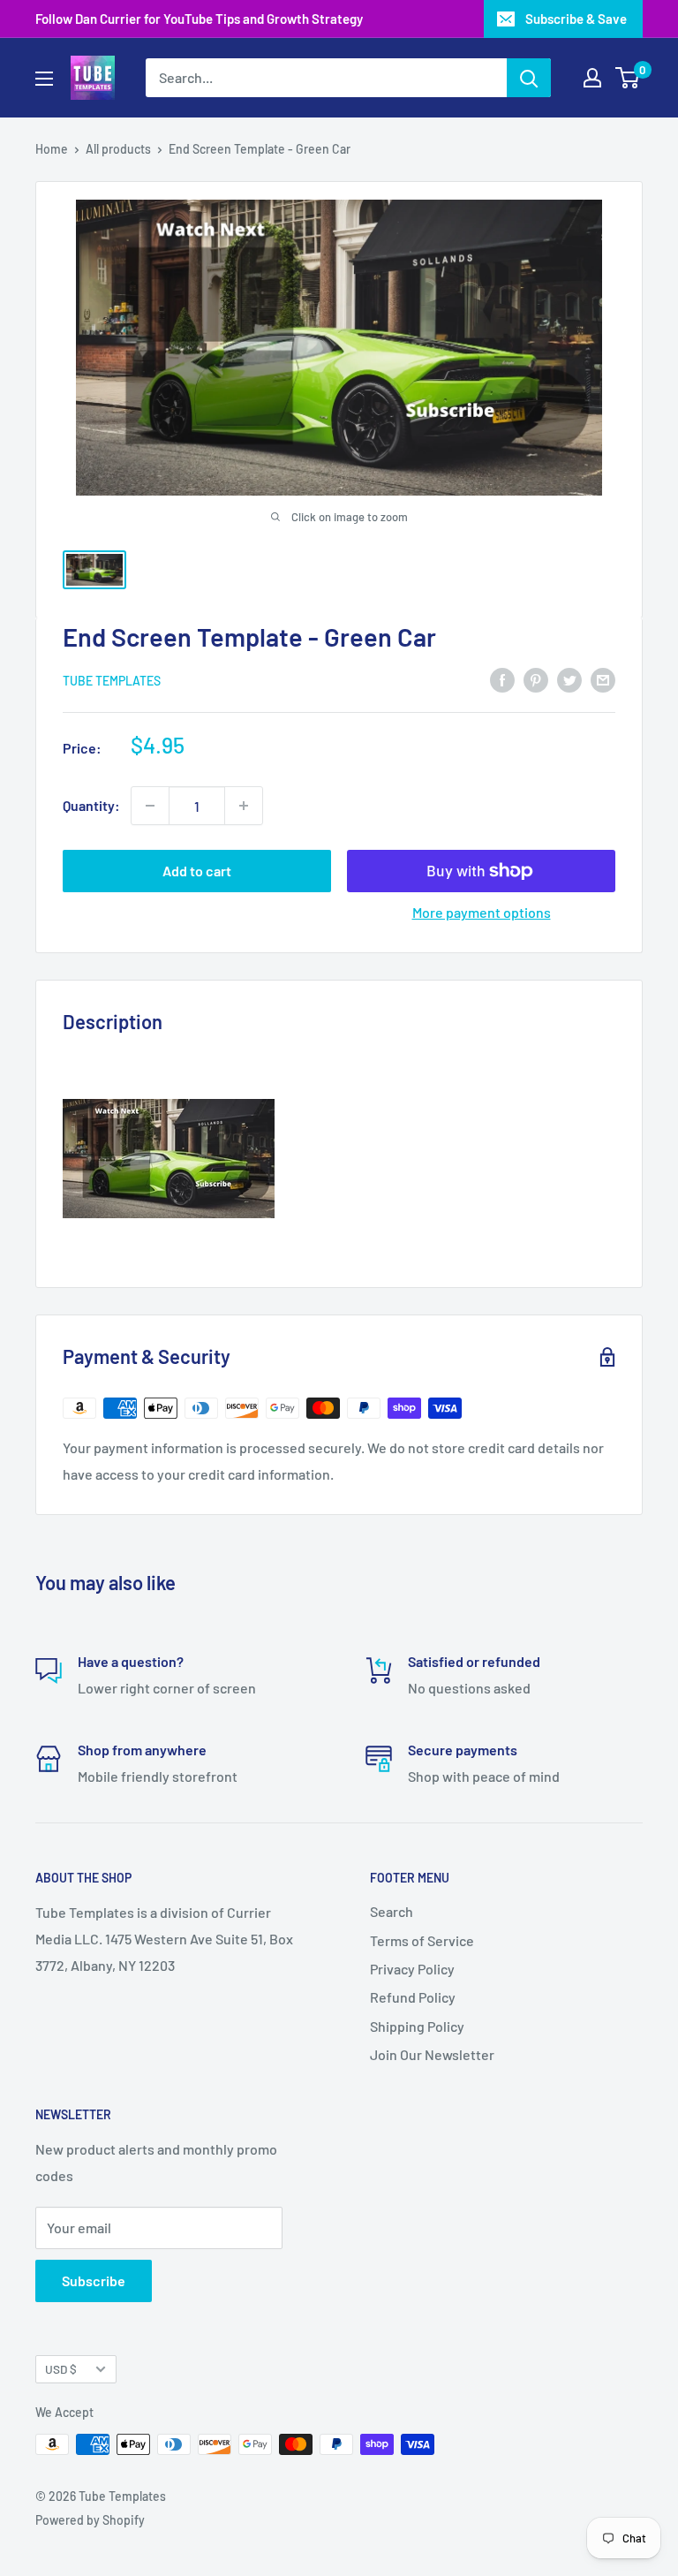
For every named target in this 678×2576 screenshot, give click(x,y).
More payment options (482, 912)
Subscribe (94, 2281)
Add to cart (197, 871)
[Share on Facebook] (502, 679)
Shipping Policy (417, 2026)
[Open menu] (44, 79)
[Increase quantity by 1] (244, 806)
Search (392, 1911)
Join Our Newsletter (432, 2054)
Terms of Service (422, 1940)
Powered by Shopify (90, 2520)
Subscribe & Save (576, 19)
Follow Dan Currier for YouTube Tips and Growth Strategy (199, 19)
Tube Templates (112, 681)
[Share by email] (603, 679)
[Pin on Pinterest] (536, 679)
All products (118, 149)
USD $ (61, 2369)
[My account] (592, 78)
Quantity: (91, 805)
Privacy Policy (412, 1969)
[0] (628, 78)
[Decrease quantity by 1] (150, 806)
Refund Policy (413, 1997)
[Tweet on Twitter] (569, 679)
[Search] (529, 78)
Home (52, 149)
